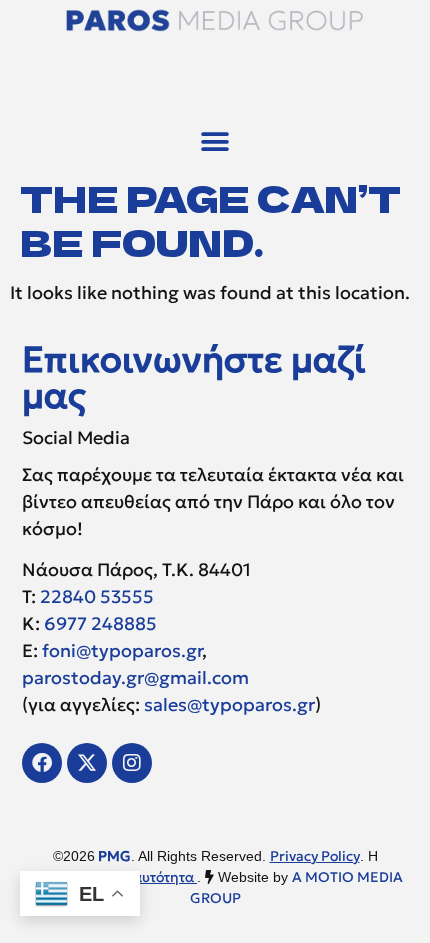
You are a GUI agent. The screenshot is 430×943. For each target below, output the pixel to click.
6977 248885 (100, 623)
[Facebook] (42, 763)
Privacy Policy (315, 856)
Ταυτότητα (161, 877)
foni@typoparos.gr (122, 650)
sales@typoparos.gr (229, 704)
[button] (215, 141)
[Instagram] (132, 763)
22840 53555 (97, 596)
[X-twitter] (87, 763)
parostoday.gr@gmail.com (135, 677)
